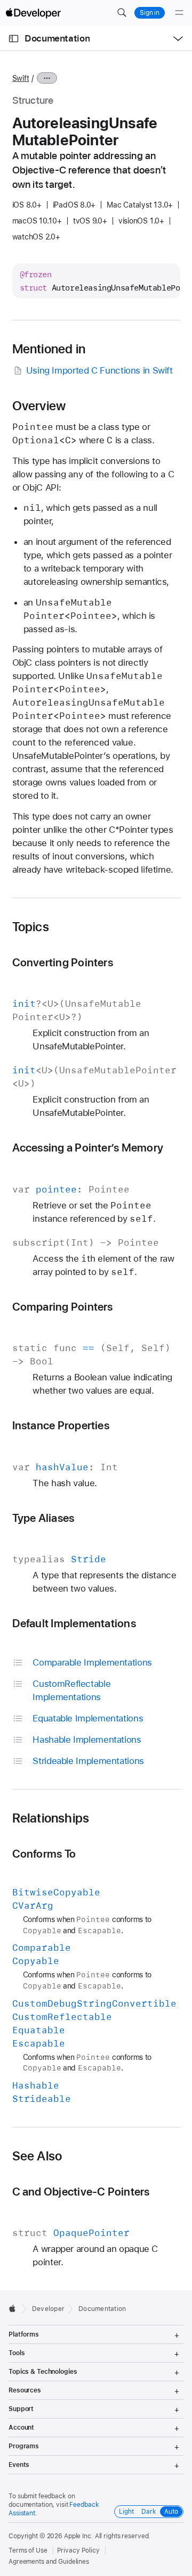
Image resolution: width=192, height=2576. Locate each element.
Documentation (57, 38)
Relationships (51, 1818)
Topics (31, 927)
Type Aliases (43, 1518)
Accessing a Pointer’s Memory (88, 1148)
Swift (21, 78)
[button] (122, 13)
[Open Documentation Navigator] (14, 39)
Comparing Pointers (63, 1307)
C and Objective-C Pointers (81, 2192)
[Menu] (179, 13)
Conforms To (44, 1854)
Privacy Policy (78, 2550)
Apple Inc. (79, 2536)
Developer (48, 2309)
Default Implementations (74, 1623)
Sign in (150, 13)
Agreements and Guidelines (49, 2562)
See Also (37, 2156)
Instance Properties (61, 1425)
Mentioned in (49, 349)
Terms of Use (28, 2550)
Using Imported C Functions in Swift (99, 370)
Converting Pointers (63, 962)
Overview (39, 406)
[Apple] (15, 2308)
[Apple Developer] (33, 13)
